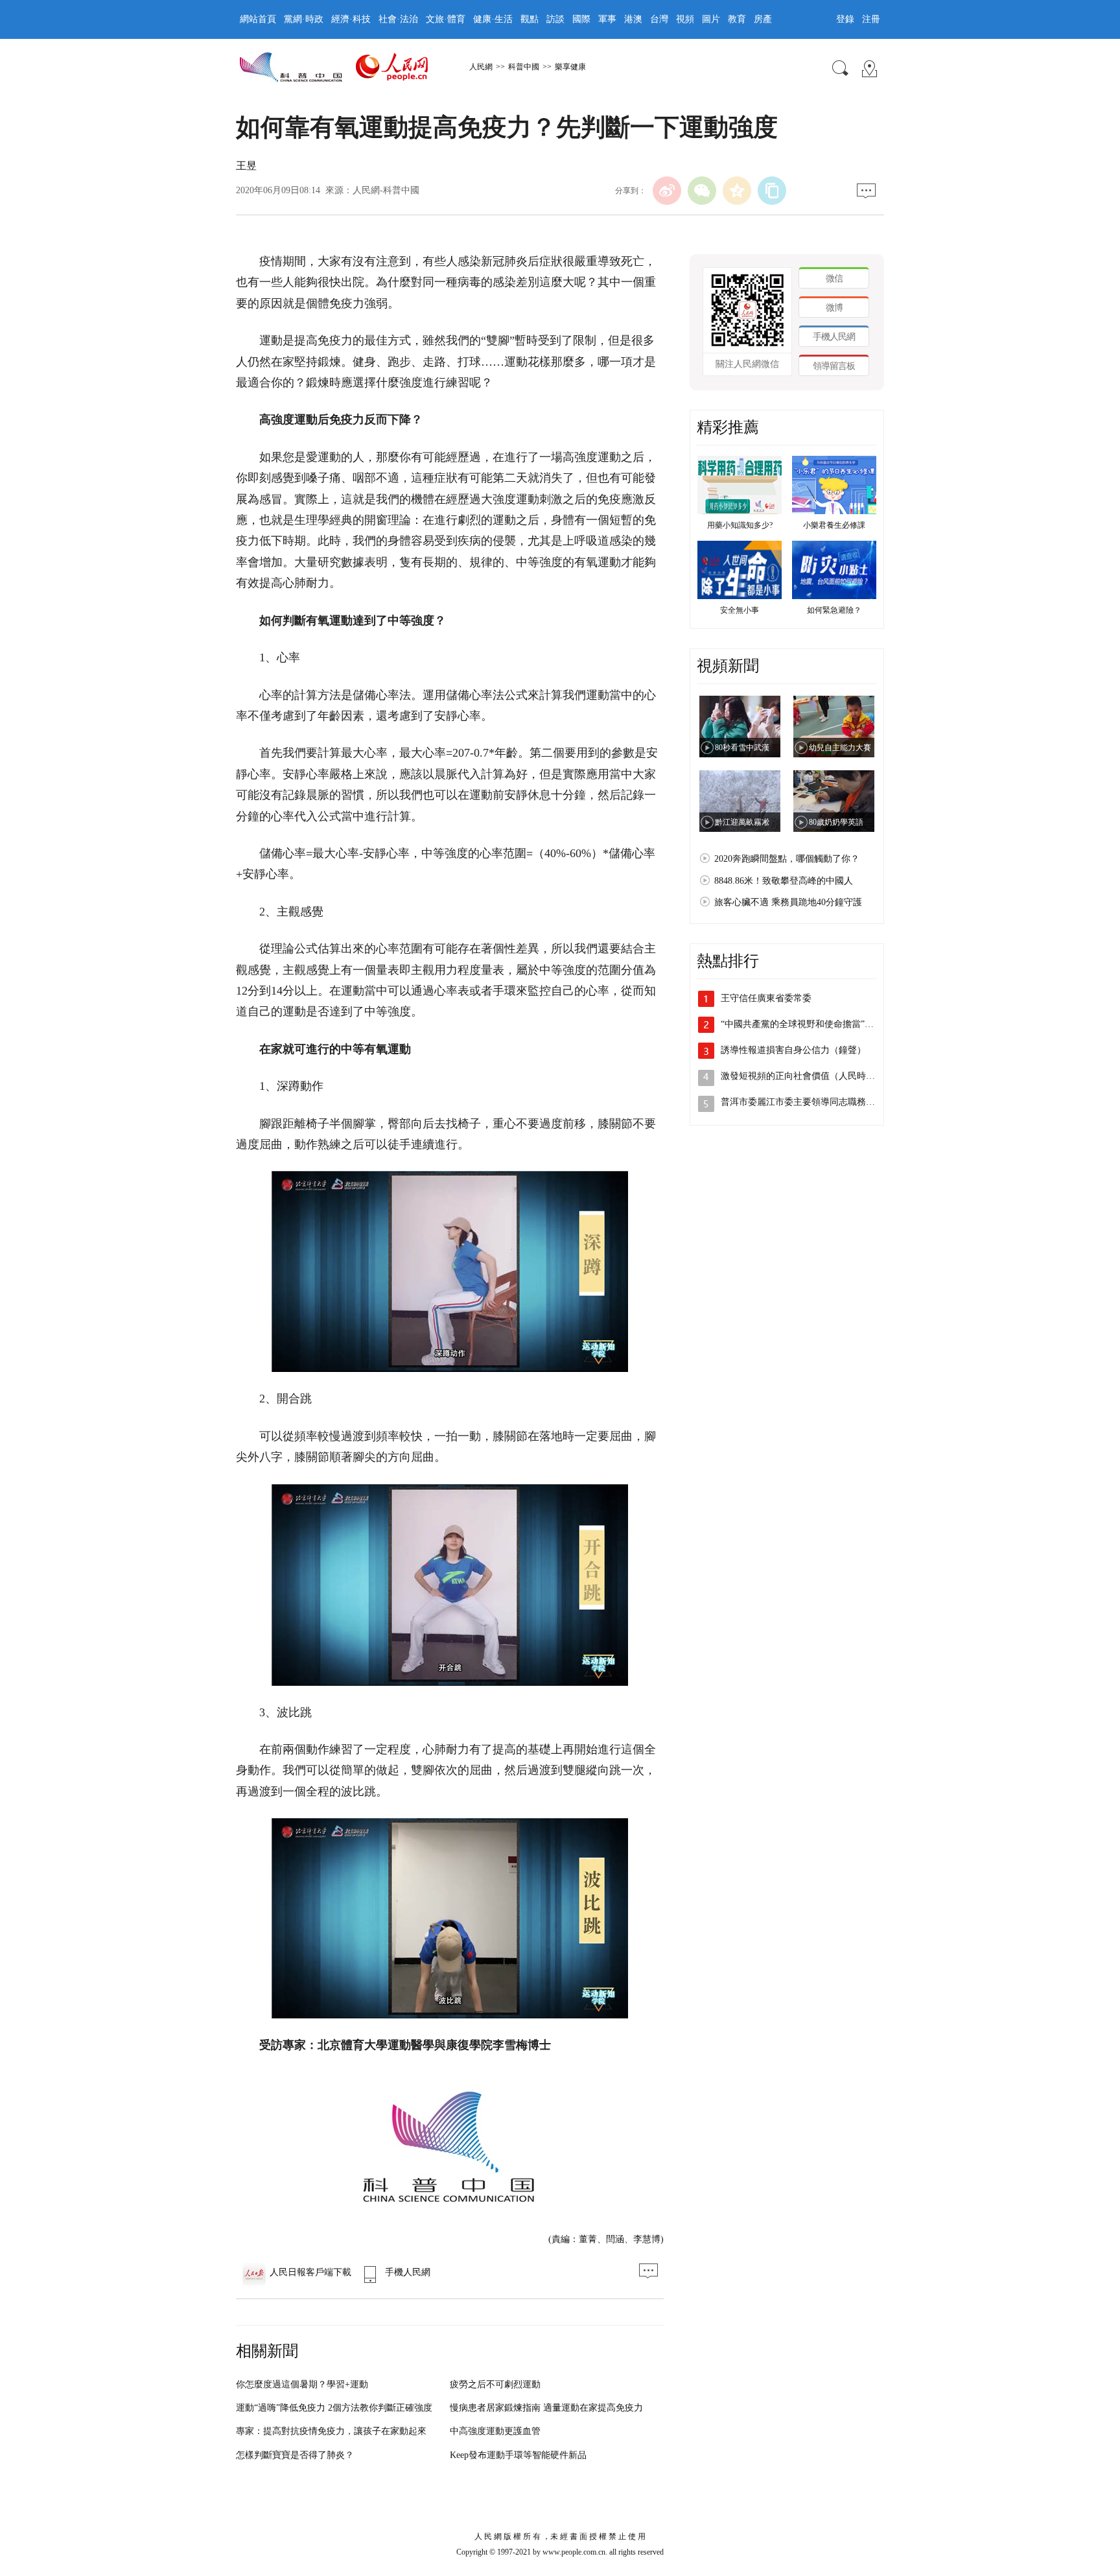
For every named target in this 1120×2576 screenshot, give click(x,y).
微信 (834, 278)
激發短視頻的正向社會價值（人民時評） (802, 1076)
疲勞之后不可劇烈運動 (495, 2384)
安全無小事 (740, 610)
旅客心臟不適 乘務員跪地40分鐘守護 (788, 902)
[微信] (702, 191)
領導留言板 (834, 366)
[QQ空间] (737, 191)
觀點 (530, 19)
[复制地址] (772, 191)
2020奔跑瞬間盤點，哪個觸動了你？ (787, 859)
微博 (834, 308)
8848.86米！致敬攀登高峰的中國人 (784, 881)
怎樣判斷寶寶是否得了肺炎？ (295, 2455)
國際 (581, 19)
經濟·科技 (351, 19)
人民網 (481, 67)
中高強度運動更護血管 (495, 2431)
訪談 (555, 19)
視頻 (685, 19)
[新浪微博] (667, 191)
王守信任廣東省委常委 (766, 998)
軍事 (607, 19)
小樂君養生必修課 (834, 525)
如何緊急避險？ (834, 610)
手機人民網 (408, 2272)
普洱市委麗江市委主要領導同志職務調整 (802, 1102)
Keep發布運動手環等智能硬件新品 (518, 2455)
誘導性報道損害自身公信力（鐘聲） (793, 1050)
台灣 (659, 19)
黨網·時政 (304, 19)
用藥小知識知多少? (740, 525)
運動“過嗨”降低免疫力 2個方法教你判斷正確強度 (334, 2408)
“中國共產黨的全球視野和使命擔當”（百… (806, 1024)
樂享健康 (570, 67)
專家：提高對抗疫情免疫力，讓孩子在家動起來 (331, 2431)
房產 (763, 19)
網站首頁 (258, 19)
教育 (737, 19)
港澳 (633, 19)
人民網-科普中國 (386, 190)
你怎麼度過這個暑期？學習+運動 (302, 2384)
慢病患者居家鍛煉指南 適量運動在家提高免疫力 (546, 2408)
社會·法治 (398, 19)
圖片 (711, 19)
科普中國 (524, 67)
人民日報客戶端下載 (310, 2272)
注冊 (871, 19)
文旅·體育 (446, 19)
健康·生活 (493, 19)
